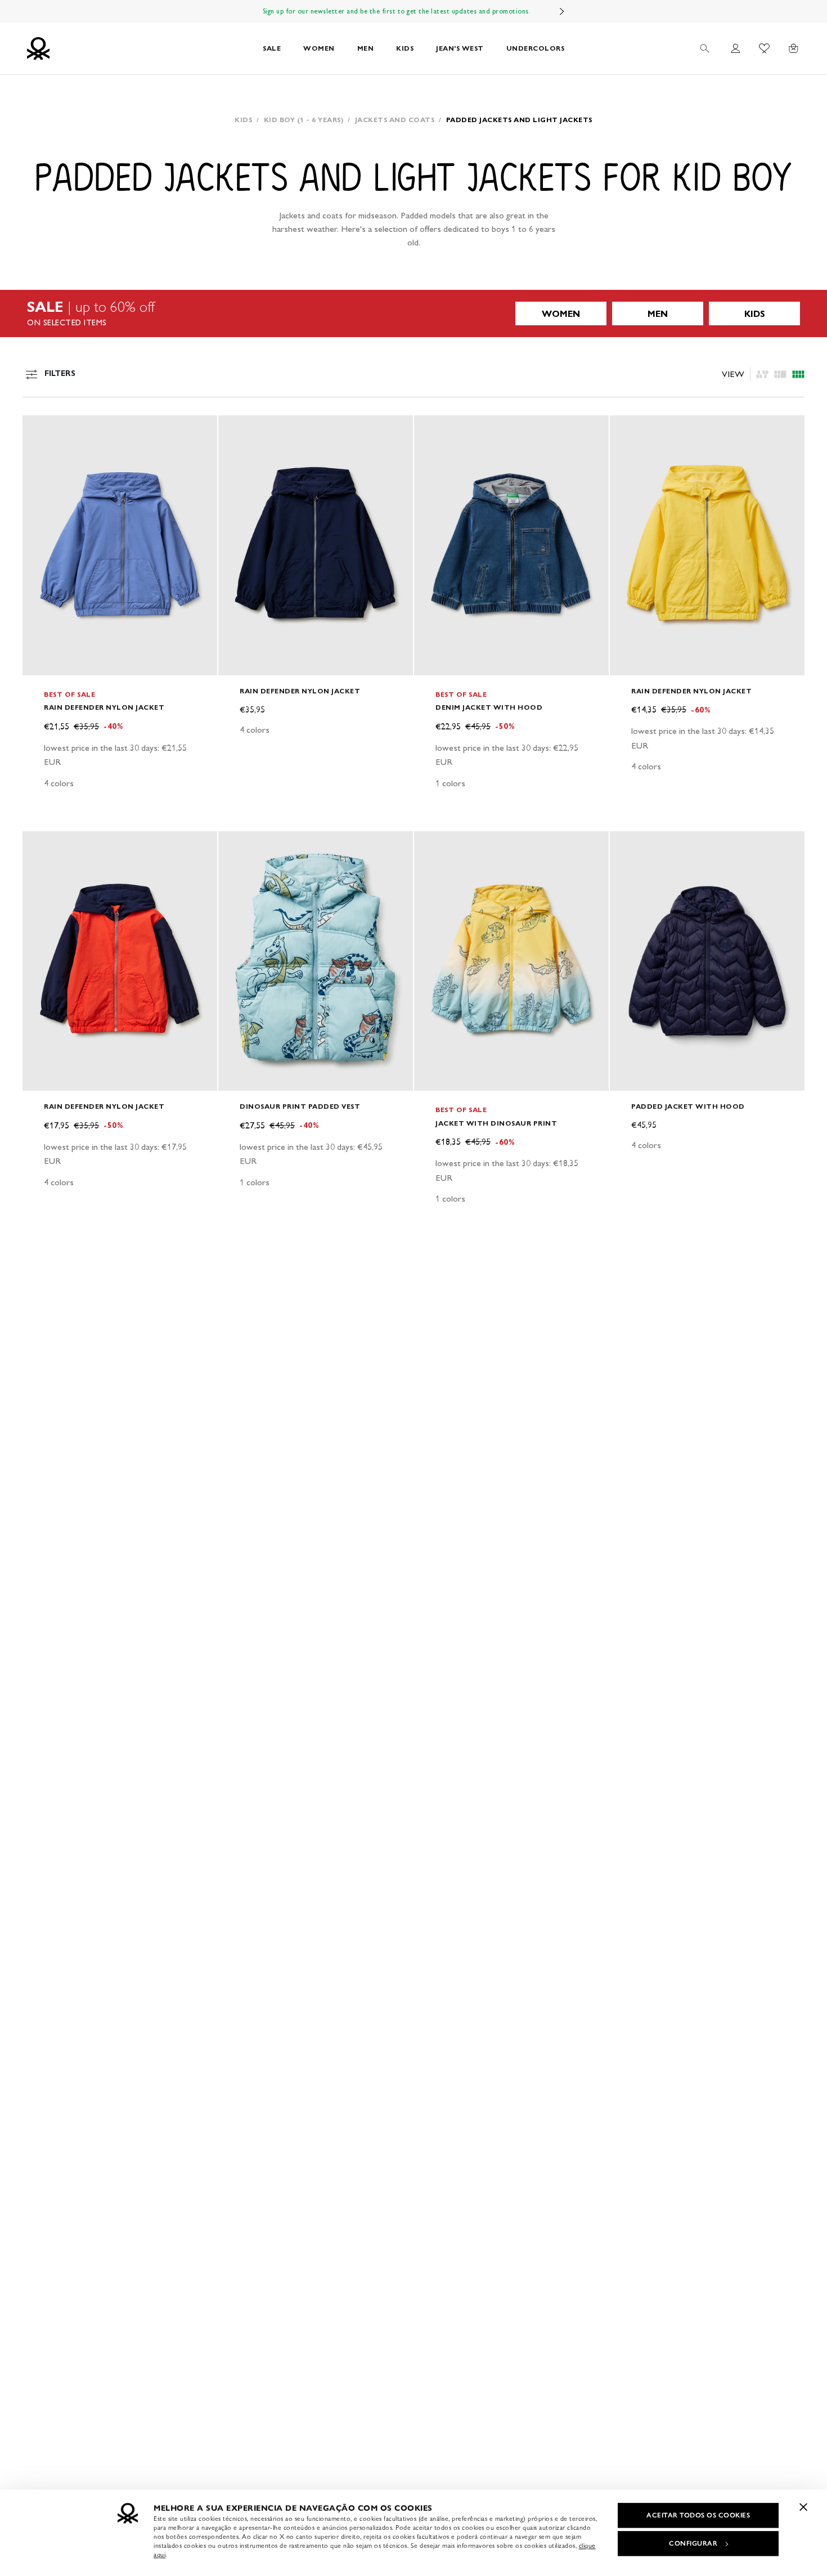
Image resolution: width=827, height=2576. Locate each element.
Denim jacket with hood (489, 707)
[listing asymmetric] (762, 374)
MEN (366, 48)
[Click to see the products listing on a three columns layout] (798, 374)
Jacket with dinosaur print (496, 1123)
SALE (272, 48)
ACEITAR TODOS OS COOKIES (698, 2515)
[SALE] (414, 313)
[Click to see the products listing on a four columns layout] (780, 374)
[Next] (562, 11)
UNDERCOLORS (536, 48)
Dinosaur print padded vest (300, 1106)
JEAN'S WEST (460, 48)
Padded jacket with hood (688, 1106)
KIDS (405, 48)
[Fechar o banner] (803, 2507)
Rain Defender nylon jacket (104, 707)
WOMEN (319, 48)
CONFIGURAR (693, 2543)
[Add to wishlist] (41, 430)
